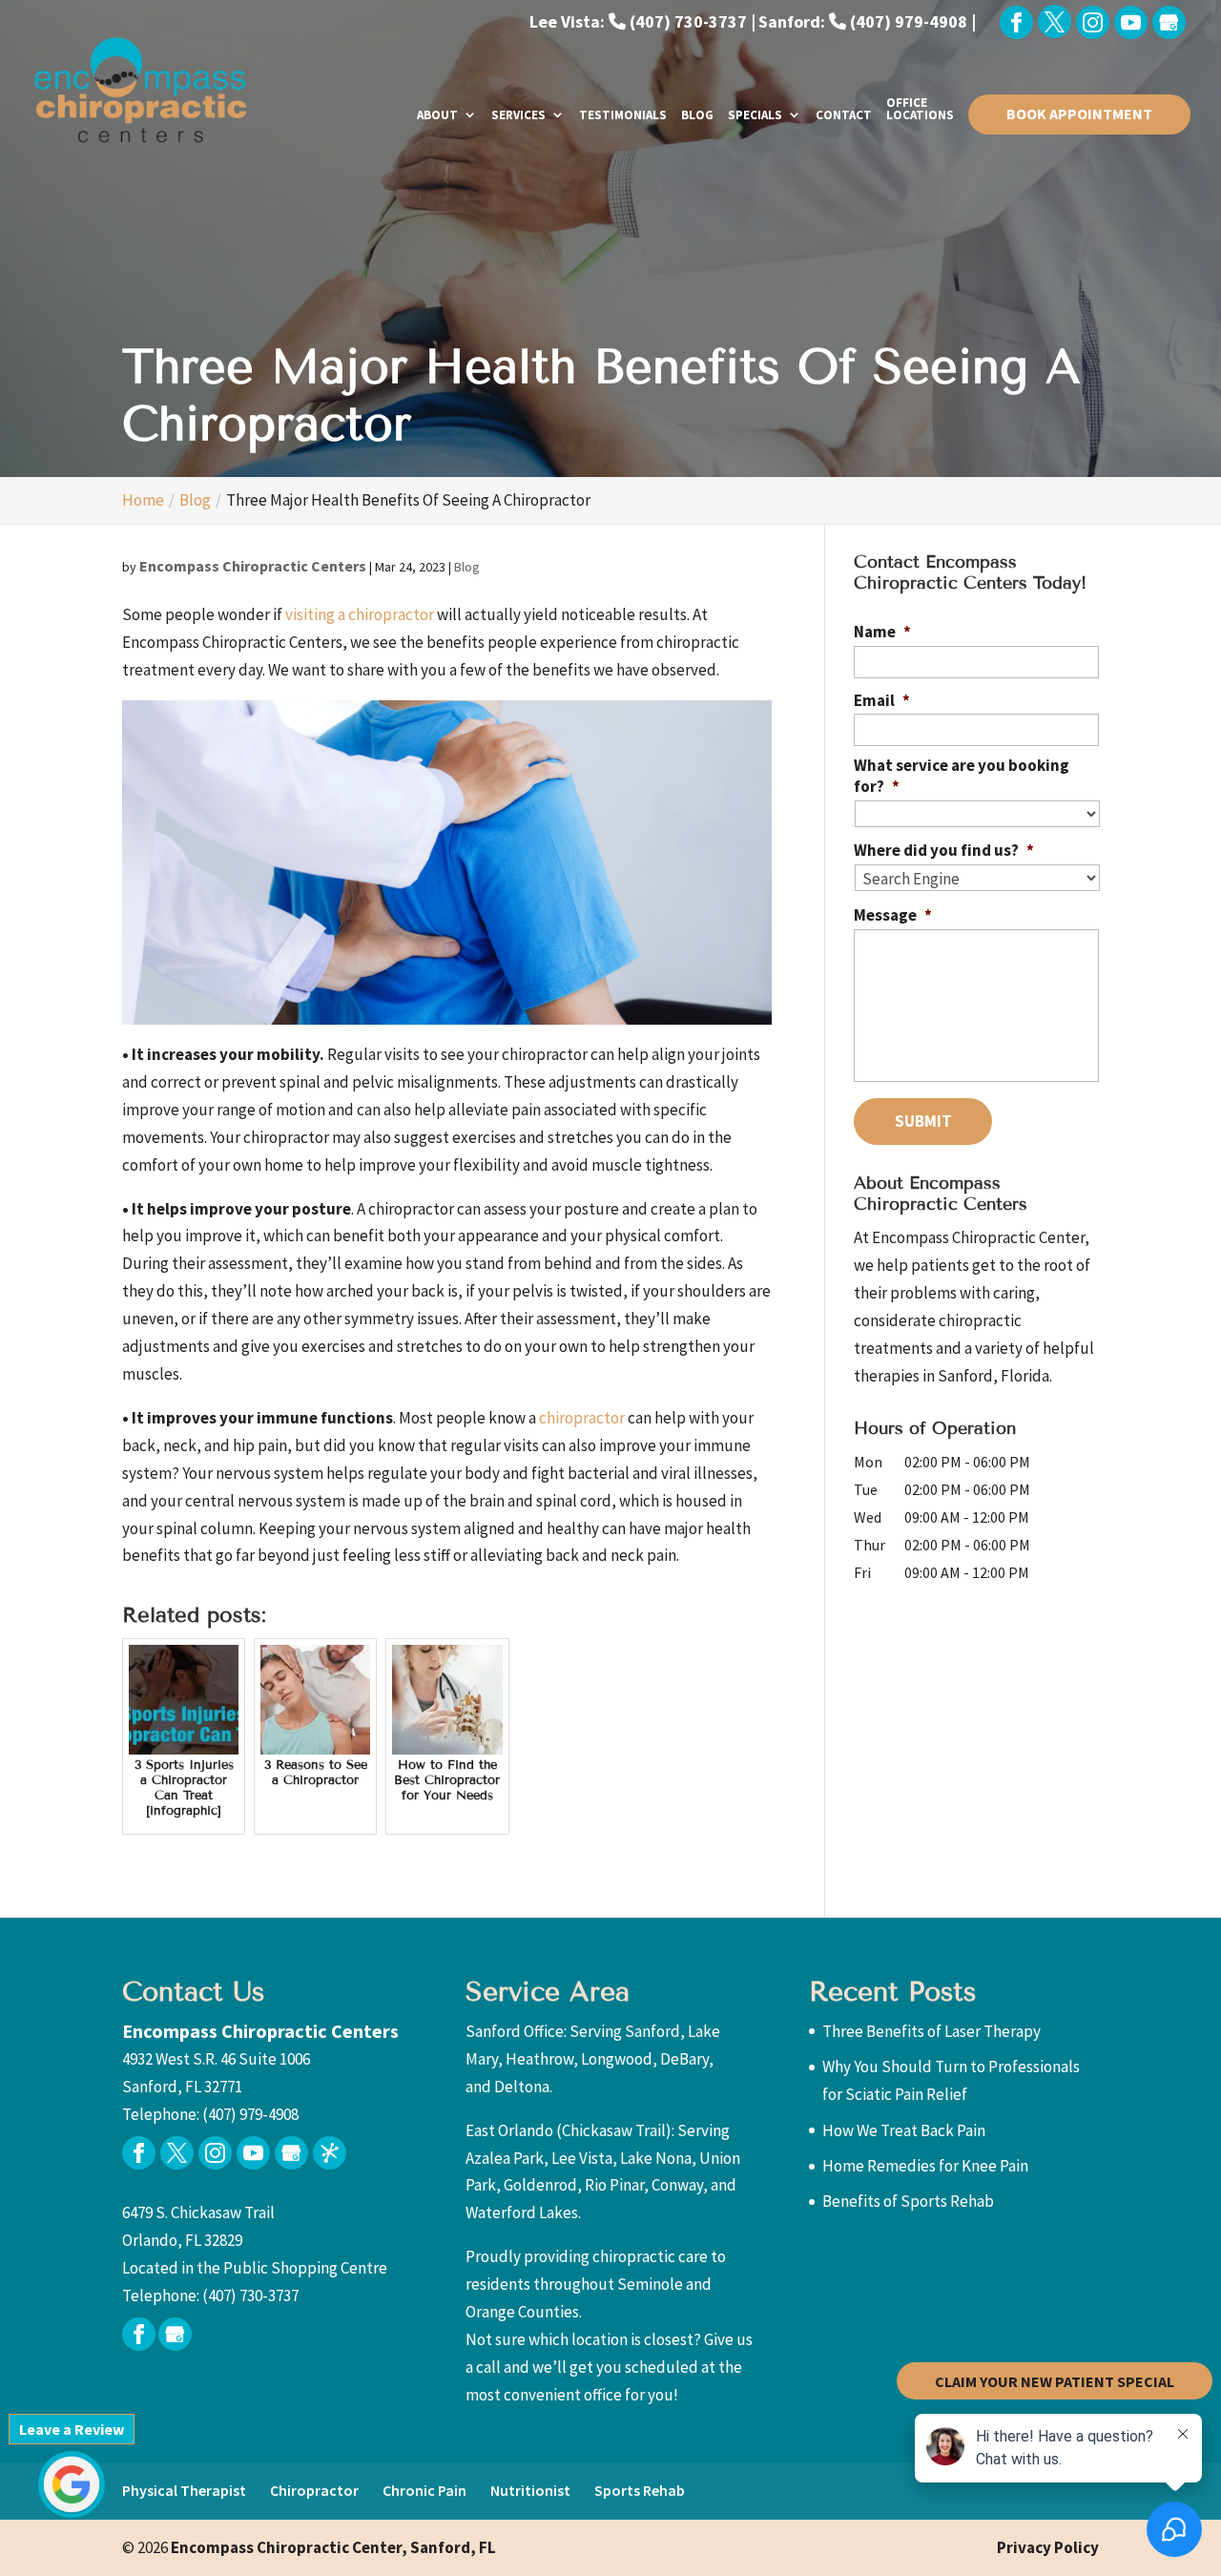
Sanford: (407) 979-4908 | (867, 21)
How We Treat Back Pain (904, 2130)
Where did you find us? (944, 850)
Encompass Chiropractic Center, (333, 2547)
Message (893, 915)
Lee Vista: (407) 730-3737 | (642, 21)
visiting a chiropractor (360, 614)
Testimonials (623, 116)
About (437, 116)
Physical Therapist (184, 2490)
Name (882, 632)
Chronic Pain (424, 2490)
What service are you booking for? (962, 776)
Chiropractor (314, 2490)
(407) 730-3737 (250, 2296)
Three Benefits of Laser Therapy (931, 2031)
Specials (755, 116)
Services (518, 116)
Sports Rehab (640, 2490)
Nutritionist (530, 2490)
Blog (697, 116)
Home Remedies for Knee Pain (925, 2166)
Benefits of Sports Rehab (908, 2201)
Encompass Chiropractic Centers (253, 566)
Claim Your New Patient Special (1055, 2380)
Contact (844, 116)
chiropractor (582, 1418)
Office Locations (920, 110)
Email (882, 700)
